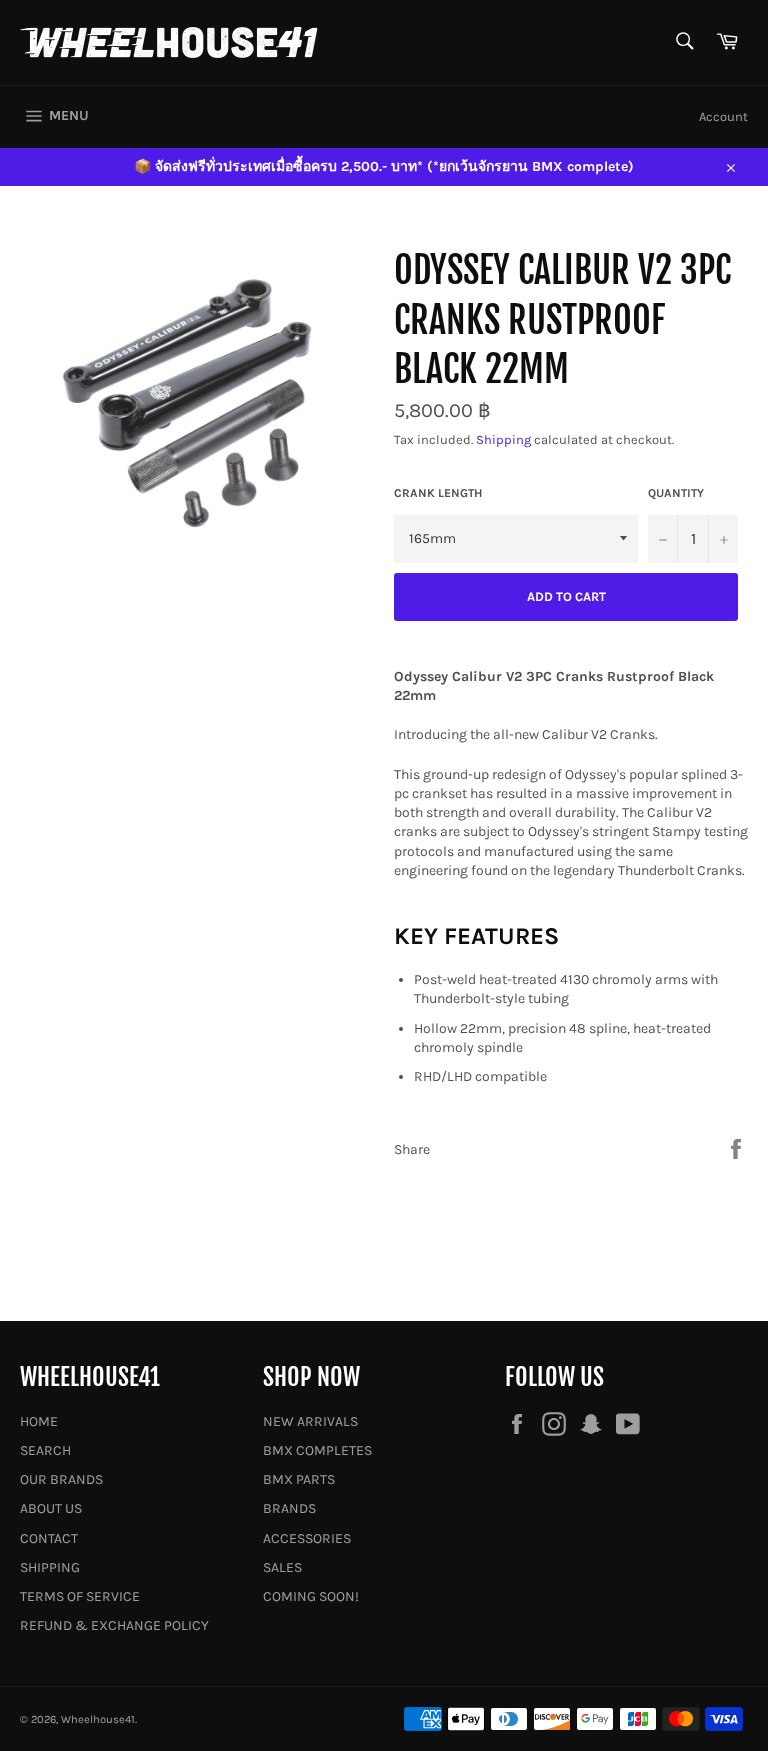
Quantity (676, 493)
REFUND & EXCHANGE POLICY (114, 1625)
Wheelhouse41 (98, 1719)
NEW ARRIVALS (310, 1421)
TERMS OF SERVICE (80, 1596)
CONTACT (49, 1538)
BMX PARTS (299, 1479)
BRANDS (289, 1508)
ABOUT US (51, 1508)
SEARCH (45, 1450)
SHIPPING (50, 1567)
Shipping (503, 439)
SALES (282, 1567)
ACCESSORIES (307, 1538)
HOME (39, 1421)
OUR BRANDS (61, 1479)
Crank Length (438, 493)
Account (723, 116)
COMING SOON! (311, 1596)
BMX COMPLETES (317, 1450)
